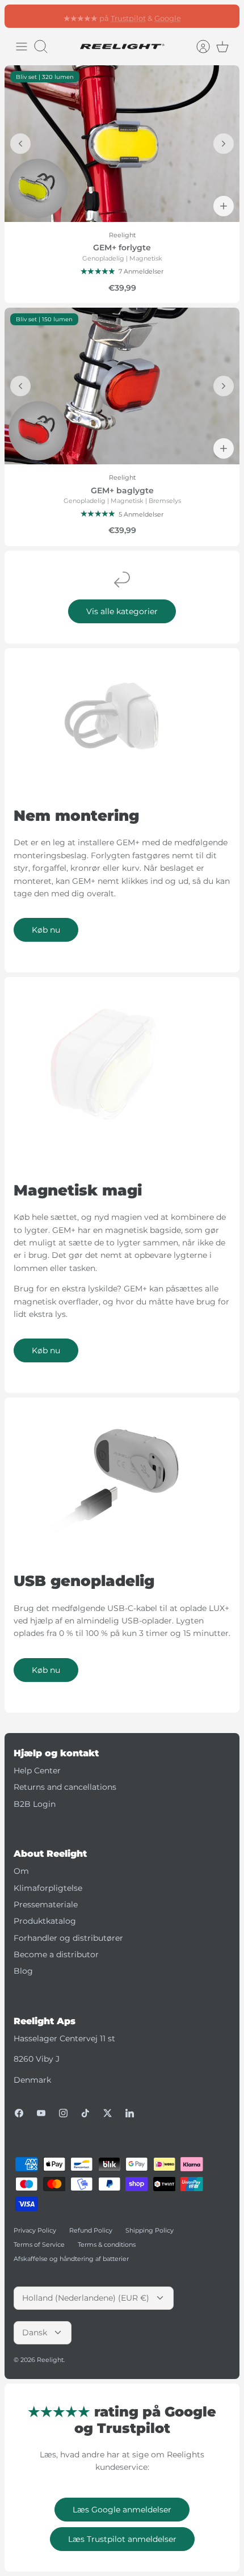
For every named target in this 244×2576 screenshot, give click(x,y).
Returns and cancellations (65, 1787)
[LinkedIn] (130, 2113)
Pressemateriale (46, 1904)
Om (21, 1871)
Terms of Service (39, 2244)
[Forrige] (19, 16)
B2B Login (35, 1804)
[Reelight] (122, 47)
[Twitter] (108, 2113)
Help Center (37, 1771)
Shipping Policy (150, 2230)
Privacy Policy (35, 2230)
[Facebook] (19, 2113)
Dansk (35, 2332)
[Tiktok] (85, 2113)
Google (168, 16)
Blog (23, 1971)
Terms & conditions (107, 2244)
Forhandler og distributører (68, 1938)
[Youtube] (41, 2113)
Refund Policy (91, 2230)
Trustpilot (128, 16)
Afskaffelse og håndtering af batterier (71, 2259)
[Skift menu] (22, 47)
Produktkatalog (45, 1921)
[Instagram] (63, 2113)
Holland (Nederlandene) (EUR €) (86, 2298)
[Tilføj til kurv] (224, 206)
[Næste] (225, 16)
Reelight (50, 2360)
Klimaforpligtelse (48, 1888)
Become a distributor (56, 1954)
